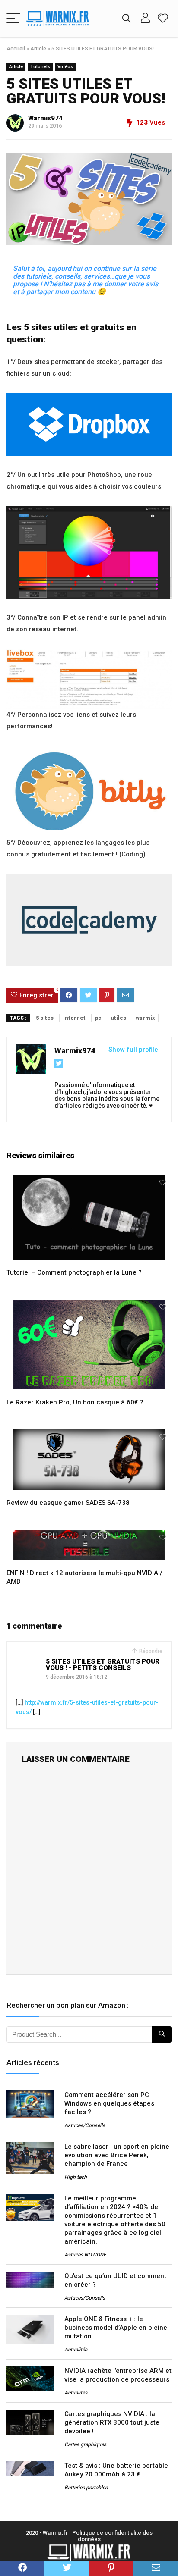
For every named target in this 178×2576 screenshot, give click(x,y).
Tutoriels (40, 67)
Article (38, 49)
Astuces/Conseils (85, 2125)
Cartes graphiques (85, 2444)
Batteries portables (86, 2488)
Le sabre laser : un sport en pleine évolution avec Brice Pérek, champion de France (117, 2155)
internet (74, 1018)
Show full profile (133, 1050)
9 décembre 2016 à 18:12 (76, 1677)
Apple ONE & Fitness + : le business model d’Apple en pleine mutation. (116, 2328)
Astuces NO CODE (85, 2255)
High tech (76, 2177)
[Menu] (13, 19)
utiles (118, 1018)
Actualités (76, 2350)
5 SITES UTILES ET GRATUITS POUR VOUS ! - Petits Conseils (103, 1665)
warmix (145, 1018)
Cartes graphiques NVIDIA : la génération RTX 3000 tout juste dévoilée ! (112, 2422)
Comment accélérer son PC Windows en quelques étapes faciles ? (109, 2103)
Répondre (150, 1651)
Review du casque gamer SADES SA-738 (68, 1503)
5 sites (45, 1018)
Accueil (16, 49)
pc (98, 1018)
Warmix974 (45, 118)
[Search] (127, 19)
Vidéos (65, 67)
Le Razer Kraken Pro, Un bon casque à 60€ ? (75, 1402)
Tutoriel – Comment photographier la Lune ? (74, 1272)
